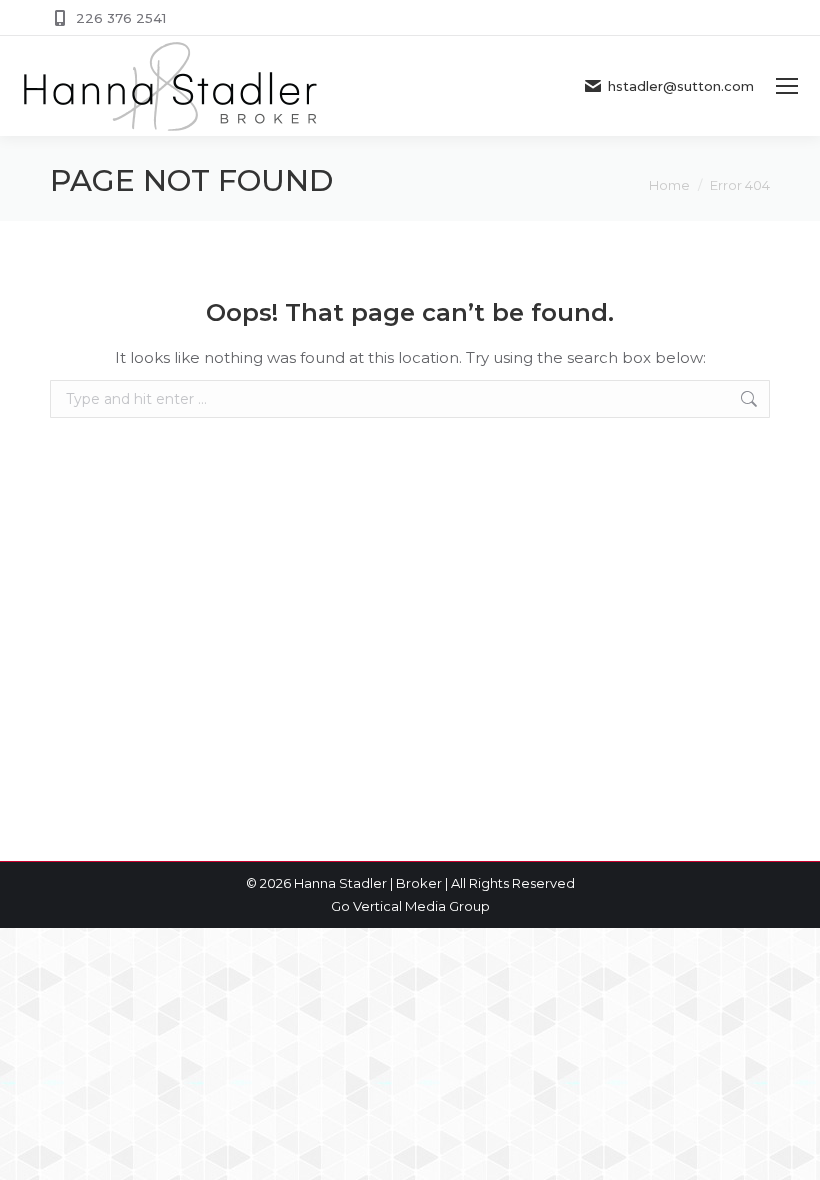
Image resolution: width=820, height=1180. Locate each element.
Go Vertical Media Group (410, 906)
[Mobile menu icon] (787, 86)
